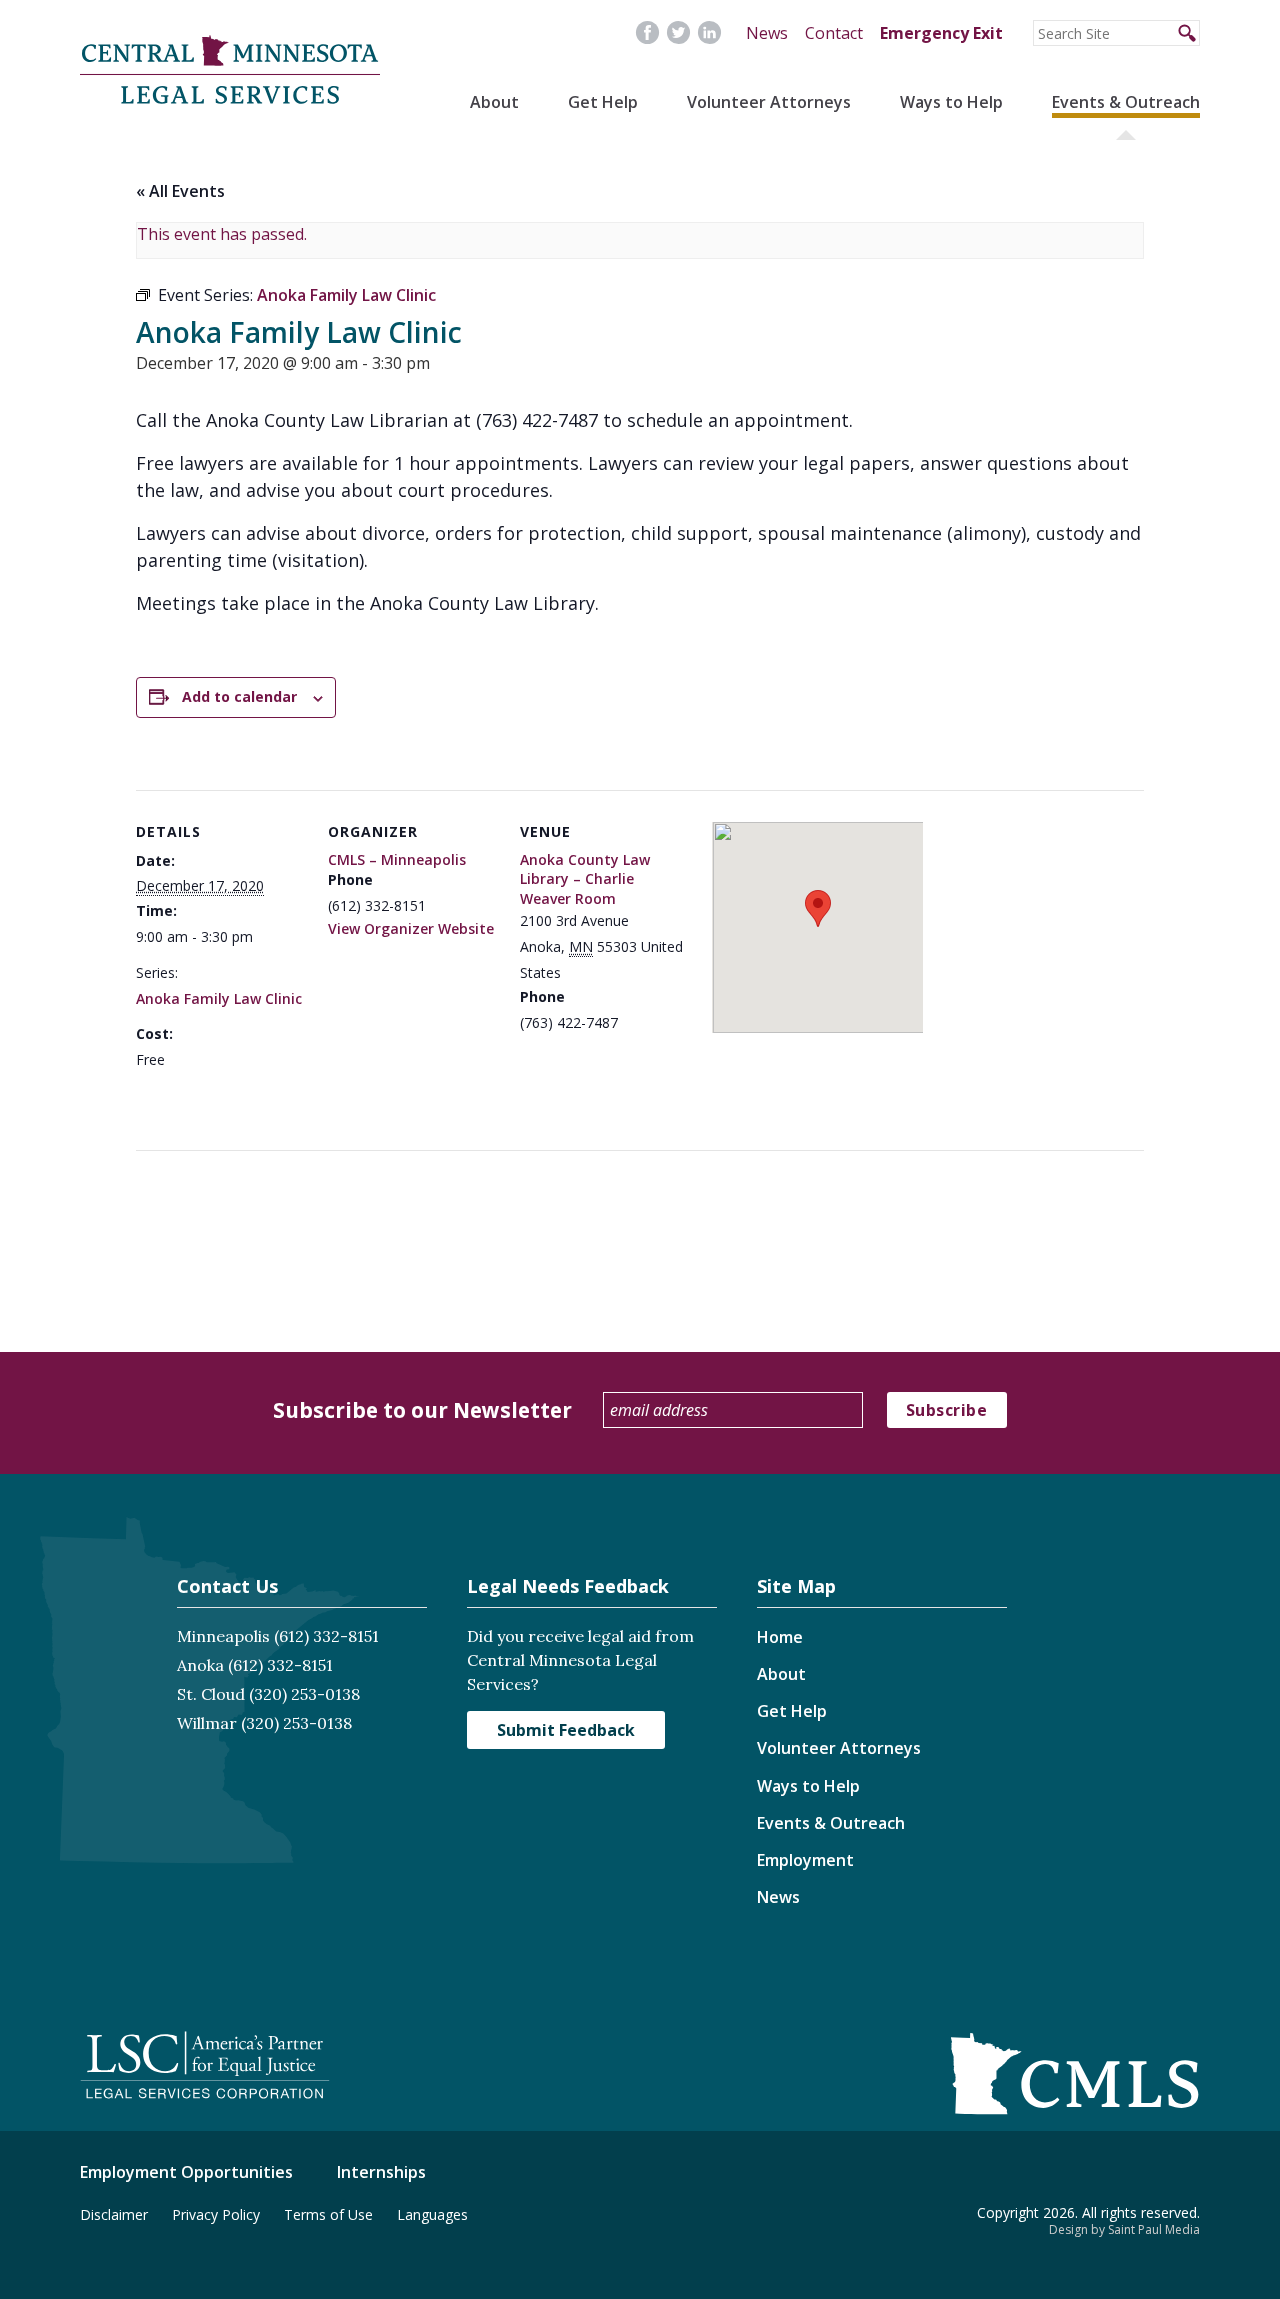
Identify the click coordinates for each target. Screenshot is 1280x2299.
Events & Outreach (1126, 102)
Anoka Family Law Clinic (219, 998)
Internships (381, 2172)
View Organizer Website (411, 928)
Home (780, 1637)
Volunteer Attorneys (769, 102)
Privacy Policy (216, 2214)
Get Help (603, 102)
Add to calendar (239, 696)
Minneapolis (223, 1636)
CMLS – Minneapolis (397, 859)
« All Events (180, 191)
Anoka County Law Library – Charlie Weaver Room (585, 879)
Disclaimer (114, 2214)
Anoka (200, 1665)
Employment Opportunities (186, 2172)
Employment (805, 1860)
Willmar (207, 1723)
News (767, 33)
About (494, 102)
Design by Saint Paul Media (1124, 2229)
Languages (432, 2214)
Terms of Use (328, 2214)
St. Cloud (211, 1694)
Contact (834, 33)
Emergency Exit (941, 33)
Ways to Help (951, 102)
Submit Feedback (566, 1730)
